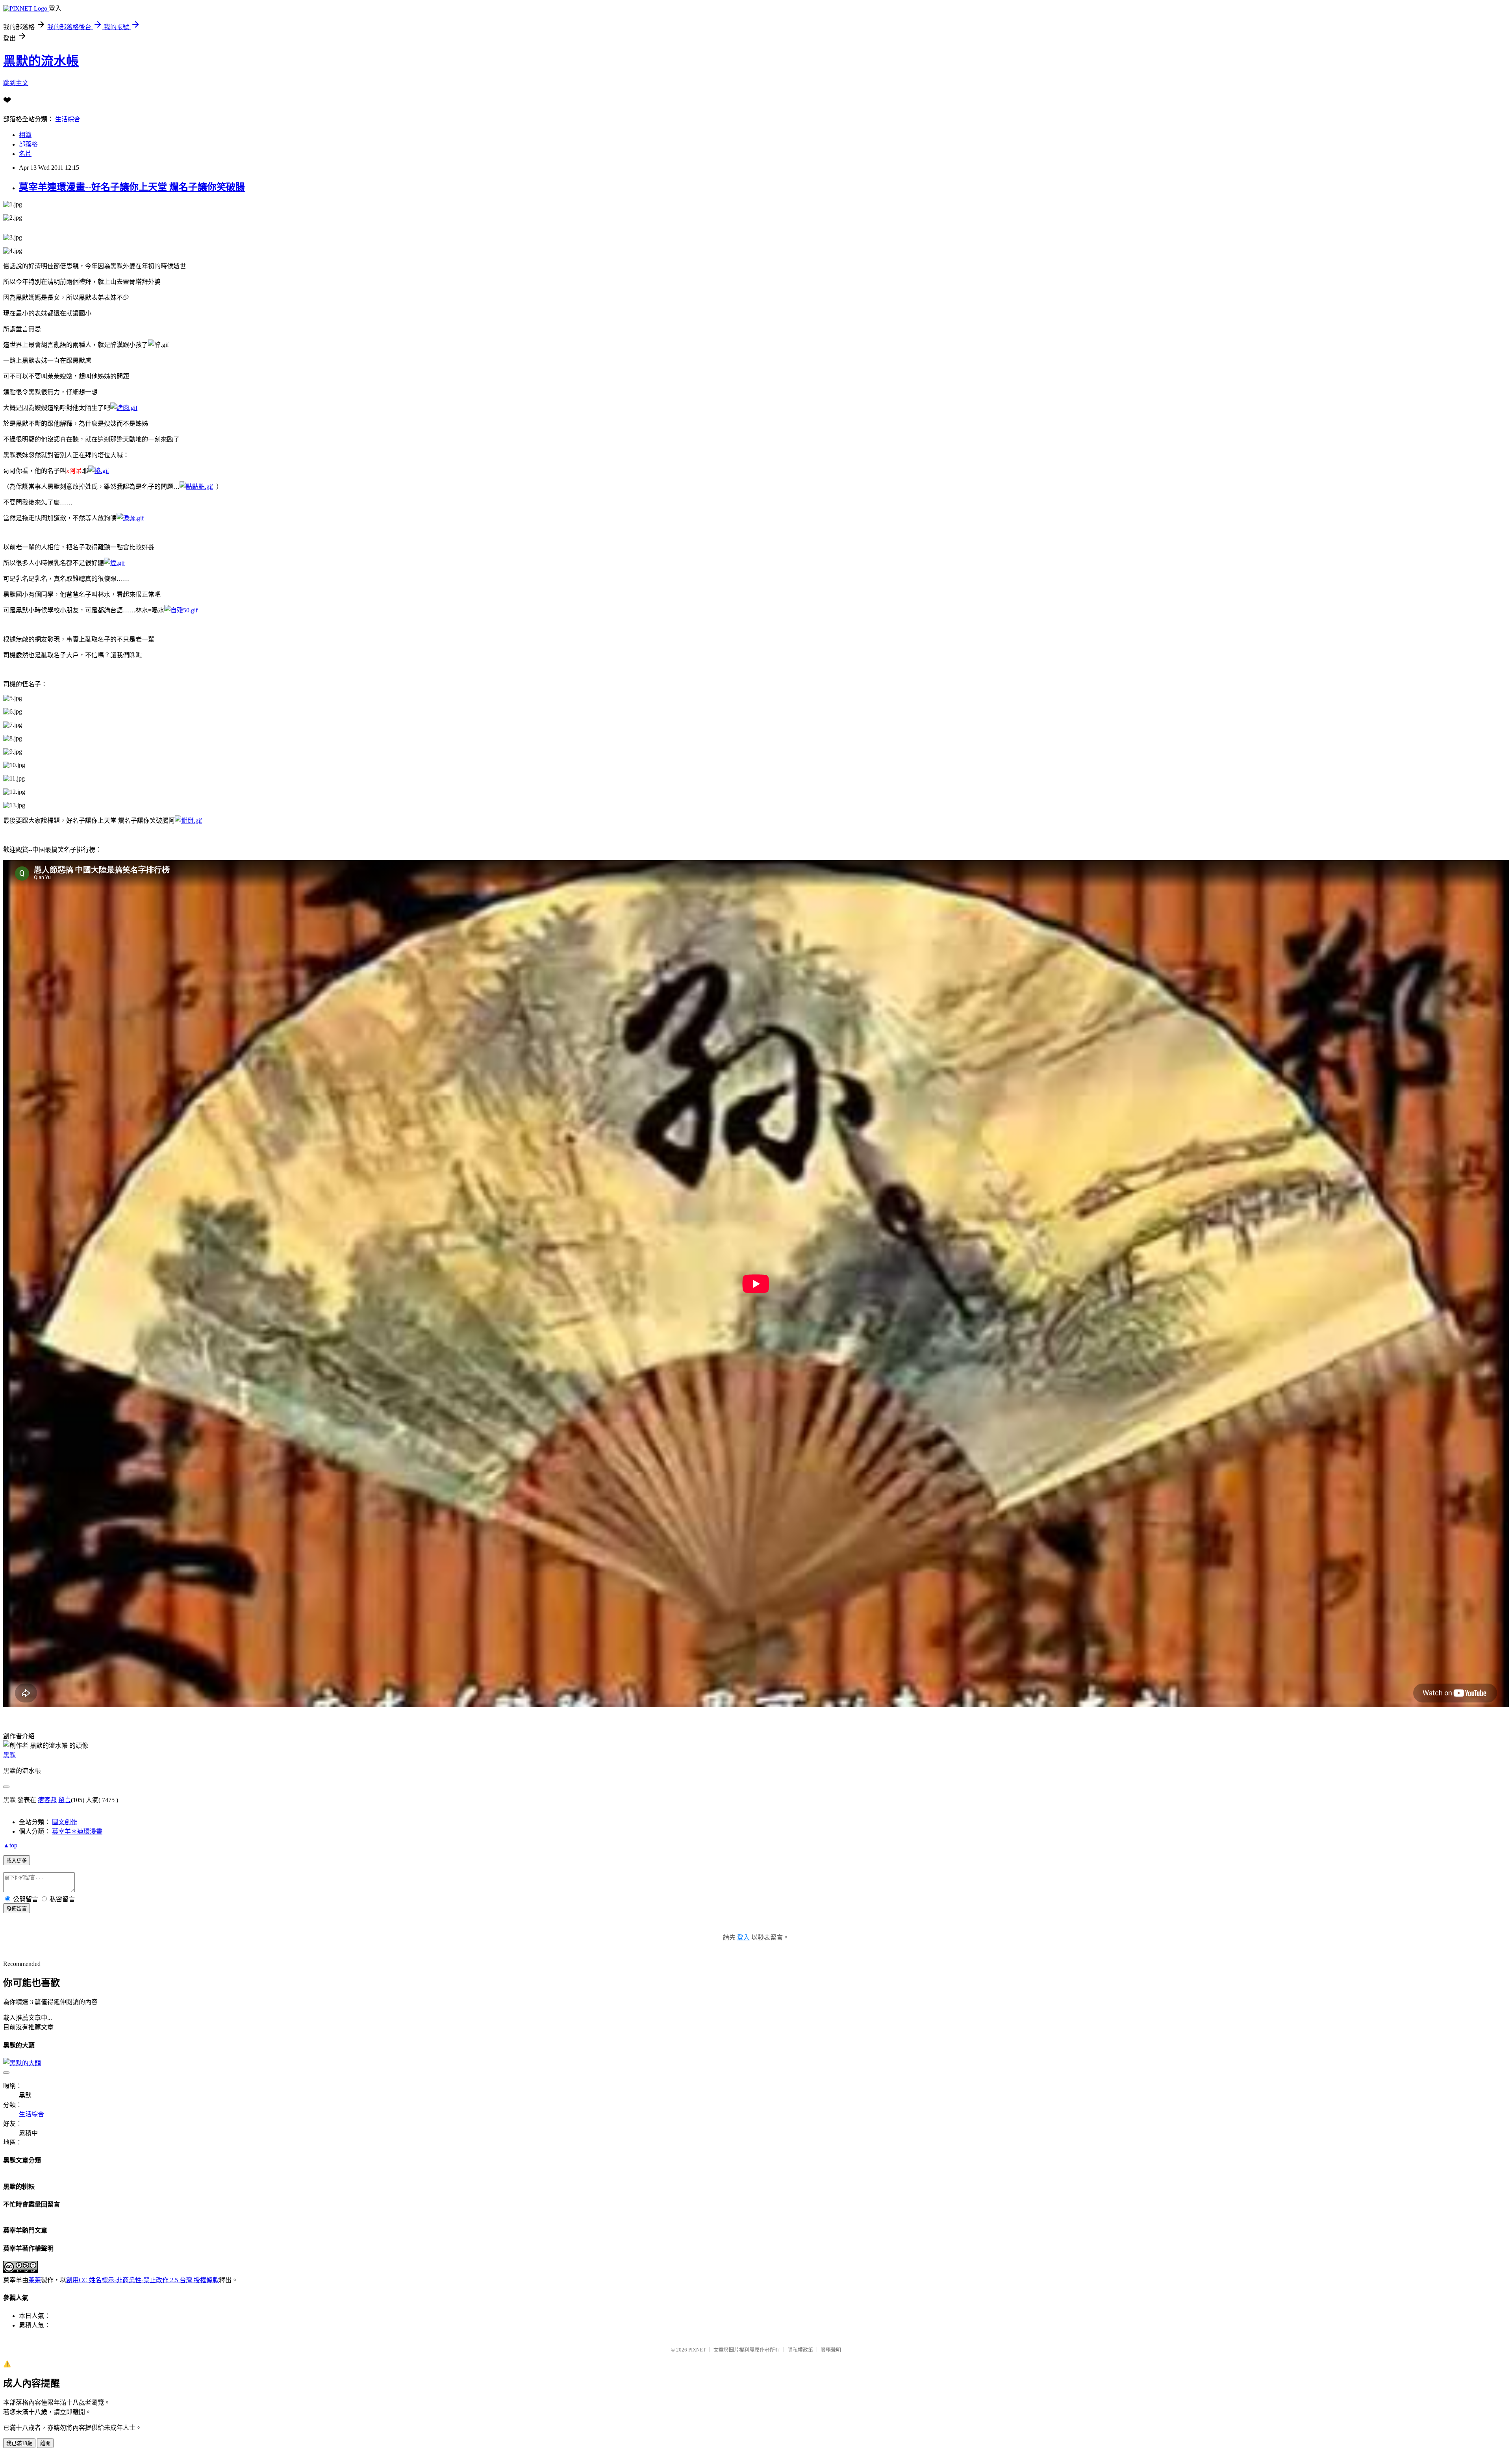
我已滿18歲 (19, 2443)
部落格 (28, 144)
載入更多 (17, 1861)
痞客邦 (47, 1800)
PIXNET (697, 2350)
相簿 (25, 135)
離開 (45, 2443)
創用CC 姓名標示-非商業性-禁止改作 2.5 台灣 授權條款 (143, 2280)
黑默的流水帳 (41, 61)
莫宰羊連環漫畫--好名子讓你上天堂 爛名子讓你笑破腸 (132, 187)
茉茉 (35, 2280)
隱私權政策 (800, 2350)
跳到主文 (16, 83)
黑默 (9, 1755)
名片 (25, 154)
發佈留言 (17, 1909)
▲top (10, 1845)
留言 (65, 1800)
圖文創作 (65, 1822)
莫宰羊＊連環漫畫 (77, 1831)
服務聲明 (831, 2350)
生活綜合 (68, 119)
